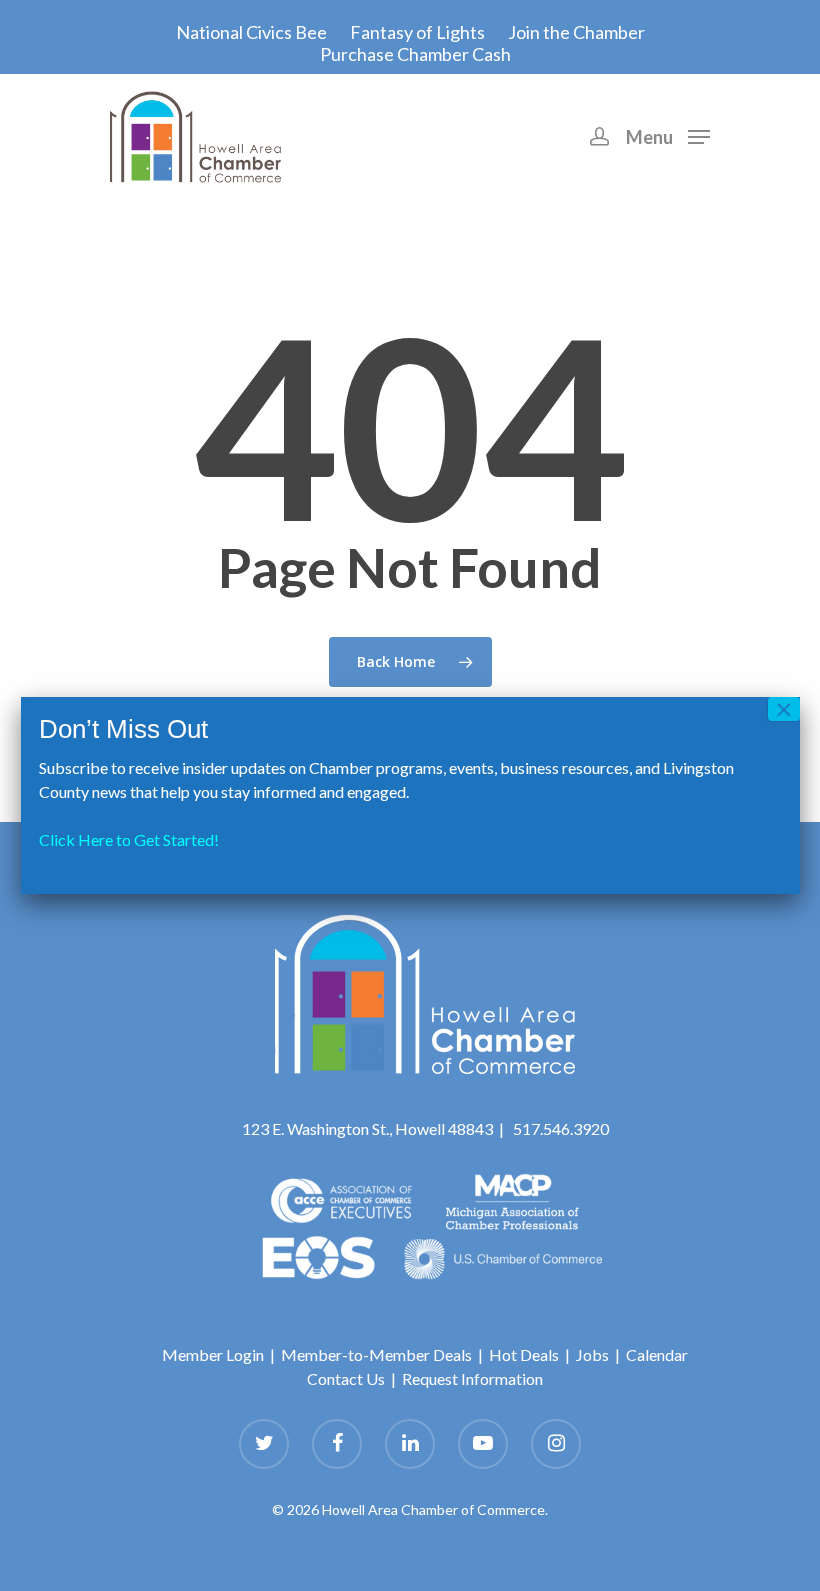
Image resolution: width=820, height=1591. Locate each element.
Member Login (213, 1354)
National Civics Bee (251, 32)
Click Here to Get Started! (129, 839)
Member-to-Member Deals (376, 1354)
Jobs (592, 1354)
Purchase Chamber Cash (415, 54)
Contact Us (346, 1378)
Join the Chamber (576, 32)
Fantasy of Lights (417, 32)
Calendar (657, 1354)
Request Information (472, 1378)
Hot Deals (524, 1354)
